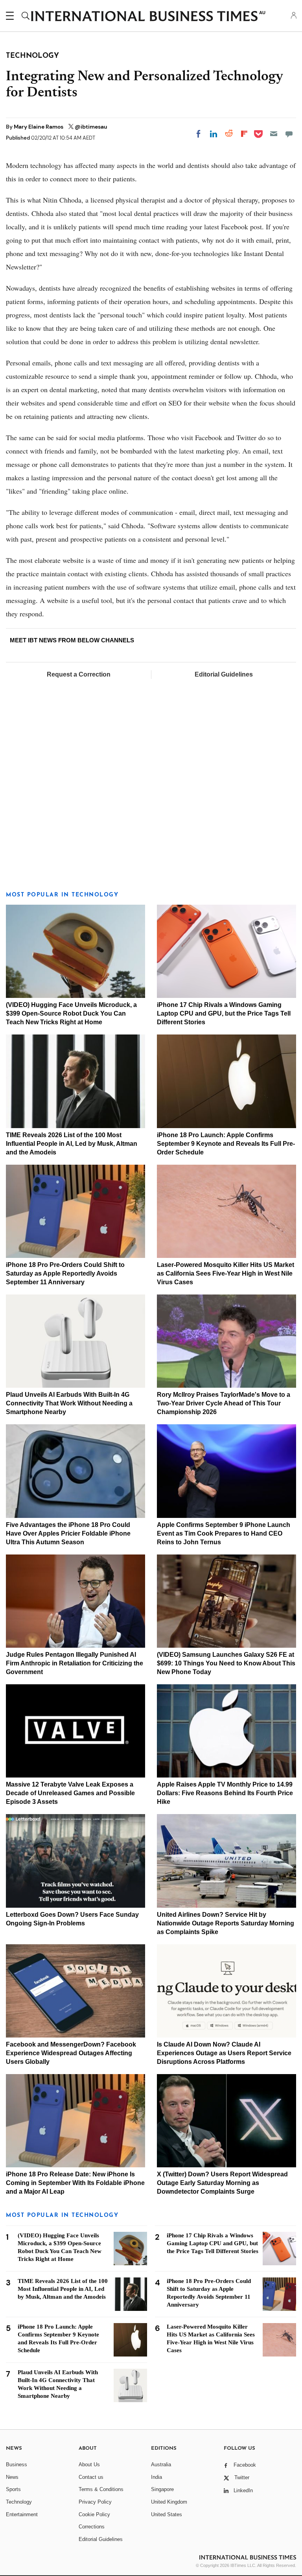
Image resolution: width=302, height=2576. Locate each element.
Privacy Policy (95, 2502)
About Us (89, 2464)
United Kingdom (169, 2502)
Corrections (92, 2527)
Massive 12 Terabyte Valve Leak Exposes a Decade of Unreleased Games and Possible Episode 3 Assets (70, 1793)
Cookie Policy (94, 2514)
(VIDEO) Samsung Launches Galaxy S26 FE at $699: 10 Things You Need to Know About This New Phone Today (226, 1663)
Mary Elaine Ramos (39, 127)
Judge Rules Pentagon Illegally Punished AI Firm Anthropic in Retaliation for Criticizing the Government (75, 1663)
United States (167, 2514)
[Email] (274, 134)
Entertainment (22, 2514)
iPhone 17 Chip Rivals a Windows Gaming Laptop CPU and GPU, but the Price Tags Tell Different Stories (224, 1013)
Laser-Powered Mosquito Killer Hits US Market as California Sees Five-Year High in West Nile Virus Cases (226, 1273)
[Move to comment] (289, 134)
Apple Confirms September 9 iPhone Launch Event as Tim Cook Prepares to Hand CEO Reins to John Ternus (224, 1533)
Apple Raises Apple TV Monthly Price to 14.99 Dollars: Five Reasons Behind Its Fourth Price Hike (225, 1793)
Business (17, 2464)
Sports (13, 2489)
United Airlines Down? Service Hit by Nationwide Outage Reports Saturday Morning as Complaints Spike (226, 1923)
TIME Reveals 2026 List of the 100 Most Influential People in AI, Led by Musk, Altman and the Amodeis (72, 1144)
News (12, 2477)
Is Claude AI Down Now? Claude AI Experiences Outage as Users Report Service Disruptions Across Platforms (224, 2053)
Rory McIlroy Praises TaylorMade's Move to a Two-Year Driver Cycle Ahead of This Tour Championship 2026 (224, 1403)
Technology (19, 2502)
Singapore (162, 2489)
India (157, 2477)
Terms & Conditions (101, 2489)
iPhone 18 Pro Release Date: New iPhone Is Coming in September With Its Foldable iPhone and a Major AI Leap (75, 2183)
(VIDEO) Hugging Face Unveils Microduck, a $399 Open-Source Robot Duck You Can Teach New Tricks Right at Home (71, 1013)
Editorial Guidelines (224, 674)
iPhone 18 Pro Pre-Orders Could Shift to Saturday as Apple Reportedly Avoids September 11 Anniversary (65, 1273)
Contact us (91, 2477)
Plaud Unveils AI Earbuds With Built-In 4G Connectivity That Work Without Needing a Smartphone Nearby (69, 1403)
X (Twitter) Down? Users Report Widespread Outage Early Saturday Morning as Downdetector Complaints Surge (222, 2183)
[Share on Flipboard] (244, 134)
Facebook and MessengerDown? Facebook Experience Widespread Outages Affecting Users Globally (71, 2053)
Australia (161, 2464)
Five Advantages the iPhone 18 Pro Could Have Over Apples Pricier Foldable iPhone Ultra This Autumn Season (68, 1533)
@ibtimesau (91, 127)
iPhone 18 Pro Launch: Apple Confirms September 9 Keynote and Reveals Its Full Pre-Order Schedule (226, 1144)
